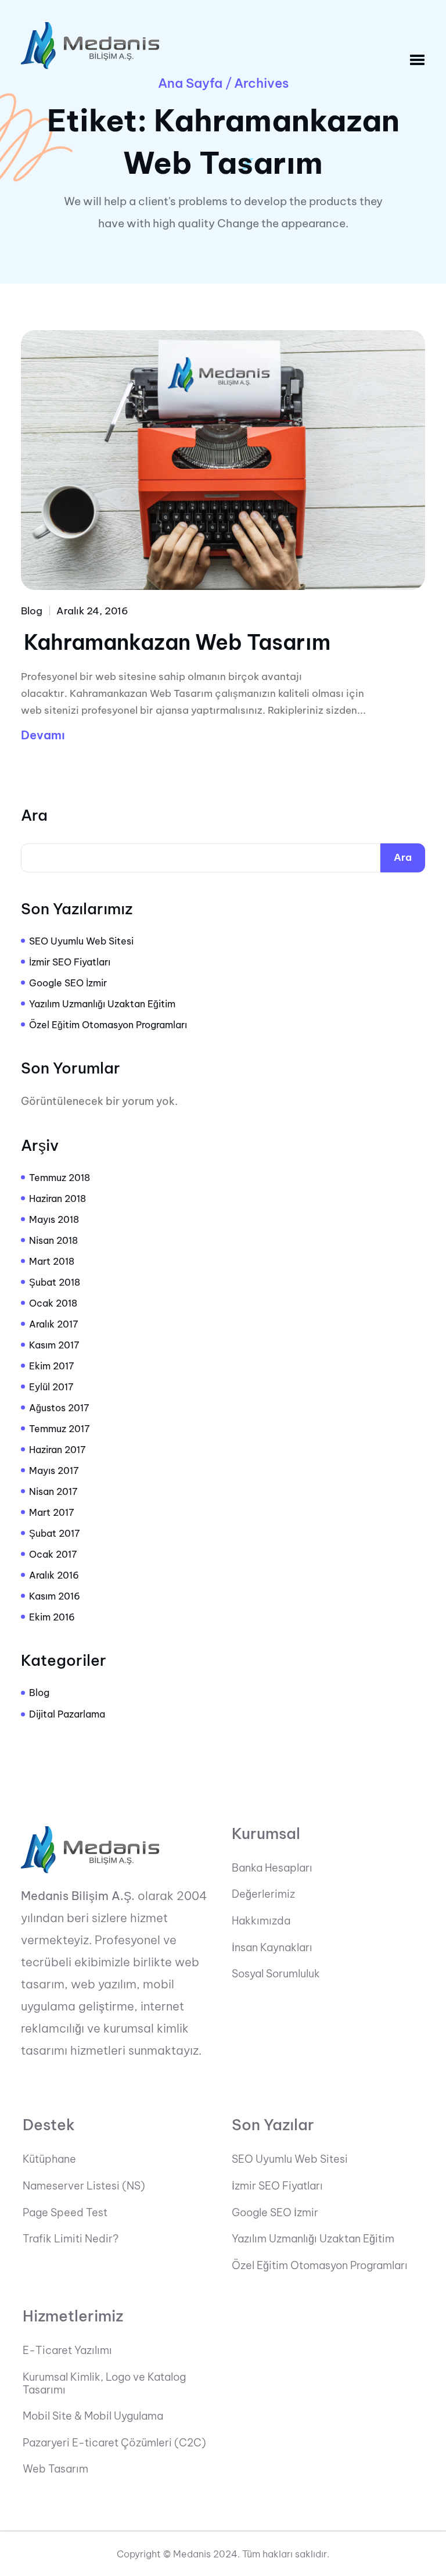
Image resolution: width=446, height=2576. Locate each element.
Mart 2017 (52, 1512)
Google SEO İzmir (68, 983)
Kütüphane (49, 2159)
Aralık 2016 (54, 1575)
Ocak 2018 (53, 1303)
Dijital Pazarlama (67, 1714)
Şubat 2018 (55, 1282)
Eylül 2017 (51, 1387)
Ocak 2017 (53, 1554)
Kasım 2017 (54, 1345)
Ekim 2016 (52, 1617)
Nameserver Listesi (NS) (84, 2186)
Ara (34, 815)
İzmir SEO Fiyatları (70, 962)
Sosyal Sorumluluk (276, 1974)
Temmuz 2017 (60, 1429)
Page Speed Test (65, 2213)
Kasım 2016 (55, 1596)
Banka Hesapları (272, 1868)
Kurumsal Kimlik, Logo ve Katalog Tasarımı (104, 2383)
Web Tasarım (55, 2469)
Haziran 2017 (57, 1450)
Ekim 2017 (52, 1366)
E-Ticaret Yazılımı (67, 2350)
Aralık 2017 (54, 1324)
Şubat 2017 (55, 1533)
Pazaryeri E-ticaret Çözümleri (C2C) (114, 2443)
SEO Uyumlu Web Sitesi (81, 941)
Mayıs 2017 (54, 1471)
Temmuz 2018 (60, 1178)
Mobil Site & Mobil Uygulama (93, 2416)
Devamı (43, 735)
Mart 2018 (52, 1261)
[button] (417, 60)
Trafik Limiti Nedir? (71, 2239)
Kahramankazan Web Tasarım (177, 642)
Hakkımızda (261, 1921)
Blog (32, 611)
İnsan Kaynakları (272, 1948)
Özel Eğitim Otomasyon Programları (108, 1025)
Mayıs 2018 (54, 1219)
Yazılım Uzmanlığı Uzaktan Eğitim (102, 1004)
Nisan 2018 (53, 1240)
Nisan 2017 (53, 1491)
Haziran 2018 (57, 1198)
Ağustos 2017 (59, 1408)
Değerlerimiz (263, 1894)
